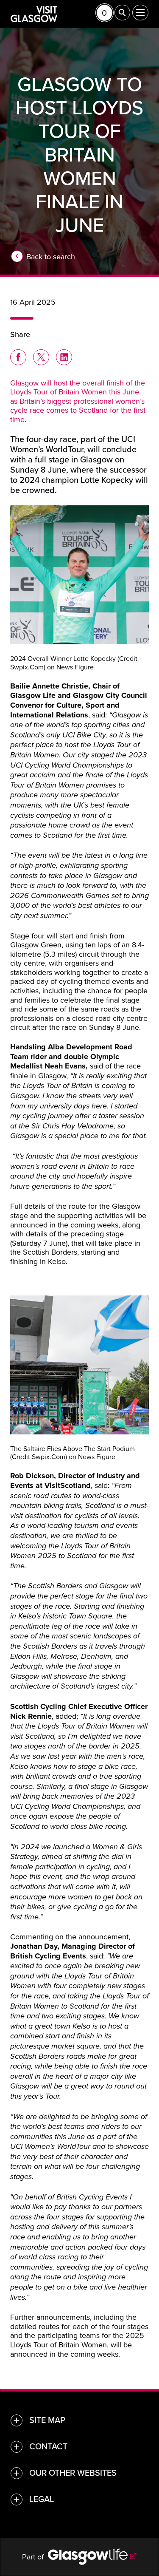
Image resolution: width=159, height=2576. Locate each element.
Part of (35, 2557)
